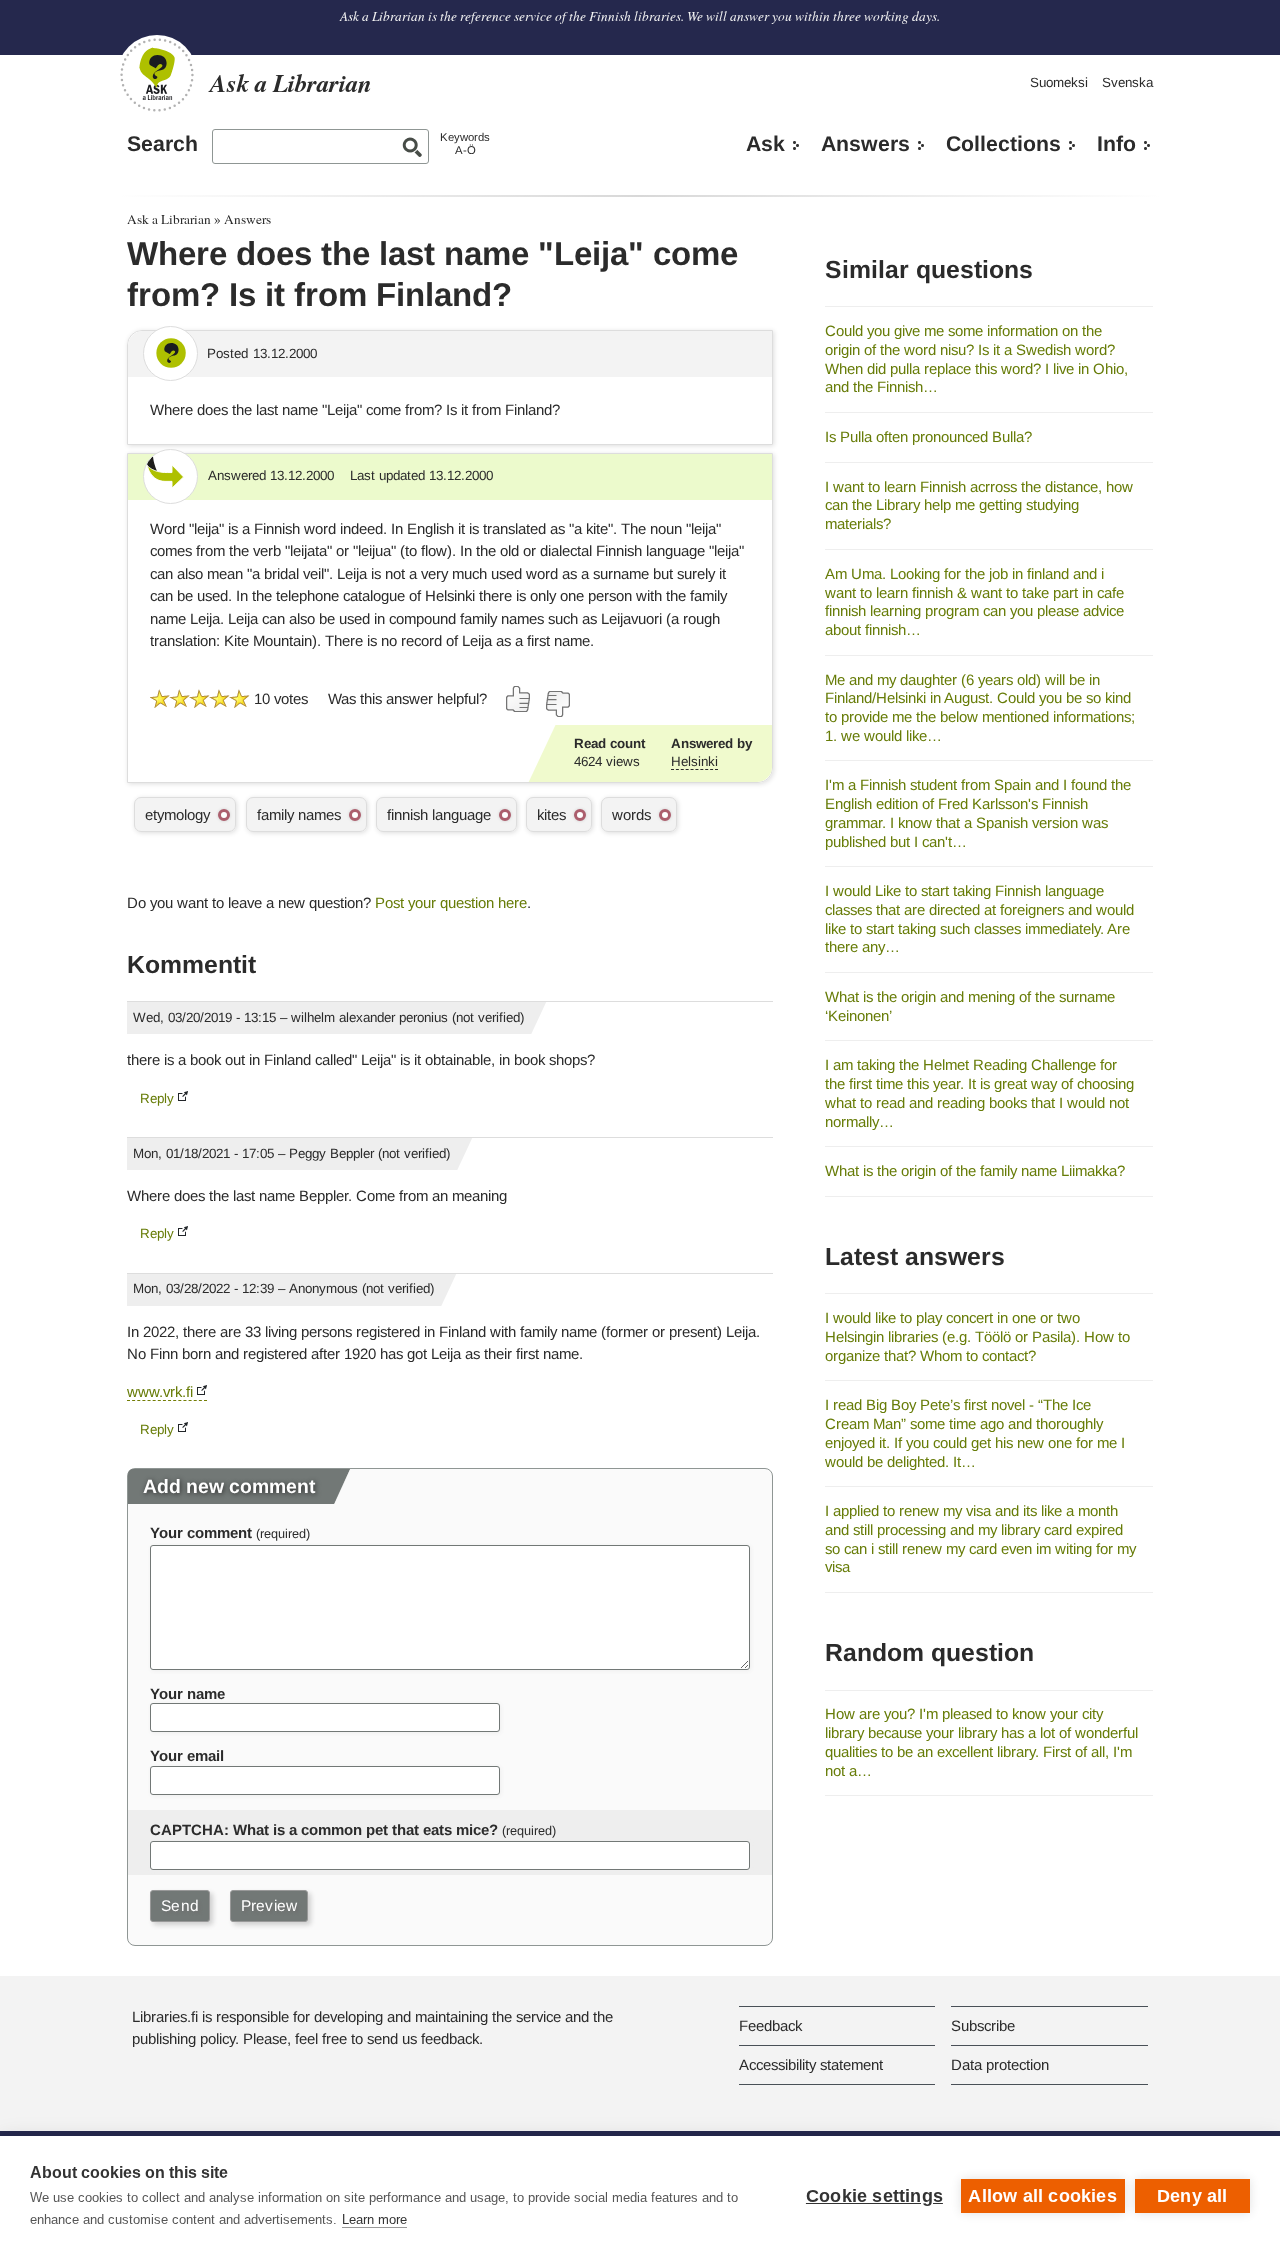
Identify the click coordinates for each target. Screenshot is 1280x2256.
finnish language (439, 814)
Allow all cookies (1042, 2196)
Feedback (770, 2025)
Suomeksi (1059, 82)
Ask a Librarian (169, 219)
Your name (187, 1693)
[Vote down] (557, 704)
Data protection (1000, 2064)
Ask (765, 144)
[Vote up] (519, 699)
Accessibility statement (811, 2064)
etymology (177, 814)
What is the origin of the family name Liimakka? (975, 1170)
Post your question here (451, 902)
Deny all (1192, 2196)
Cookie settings (874, 2196)
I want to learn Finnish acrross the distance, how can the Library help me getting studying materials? (979, 505)
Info (1116, 144)
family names (299, 814)
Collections (1003, 144)
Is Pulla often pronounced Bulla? (928, 436)
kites (551, 814)
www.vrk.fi (160, 1391)
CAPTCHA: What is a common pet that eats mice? (324, 1829)
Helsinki (694, 761)
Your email (187, 1755)
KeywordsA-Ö (465, 143)
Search (162, 144)
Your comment (201, 1532)
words (631, 814)
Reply (157, 1098)
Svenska (1127, 82)
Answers (865, 144)
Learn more (374, 2219)
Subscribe (983, 2025)
